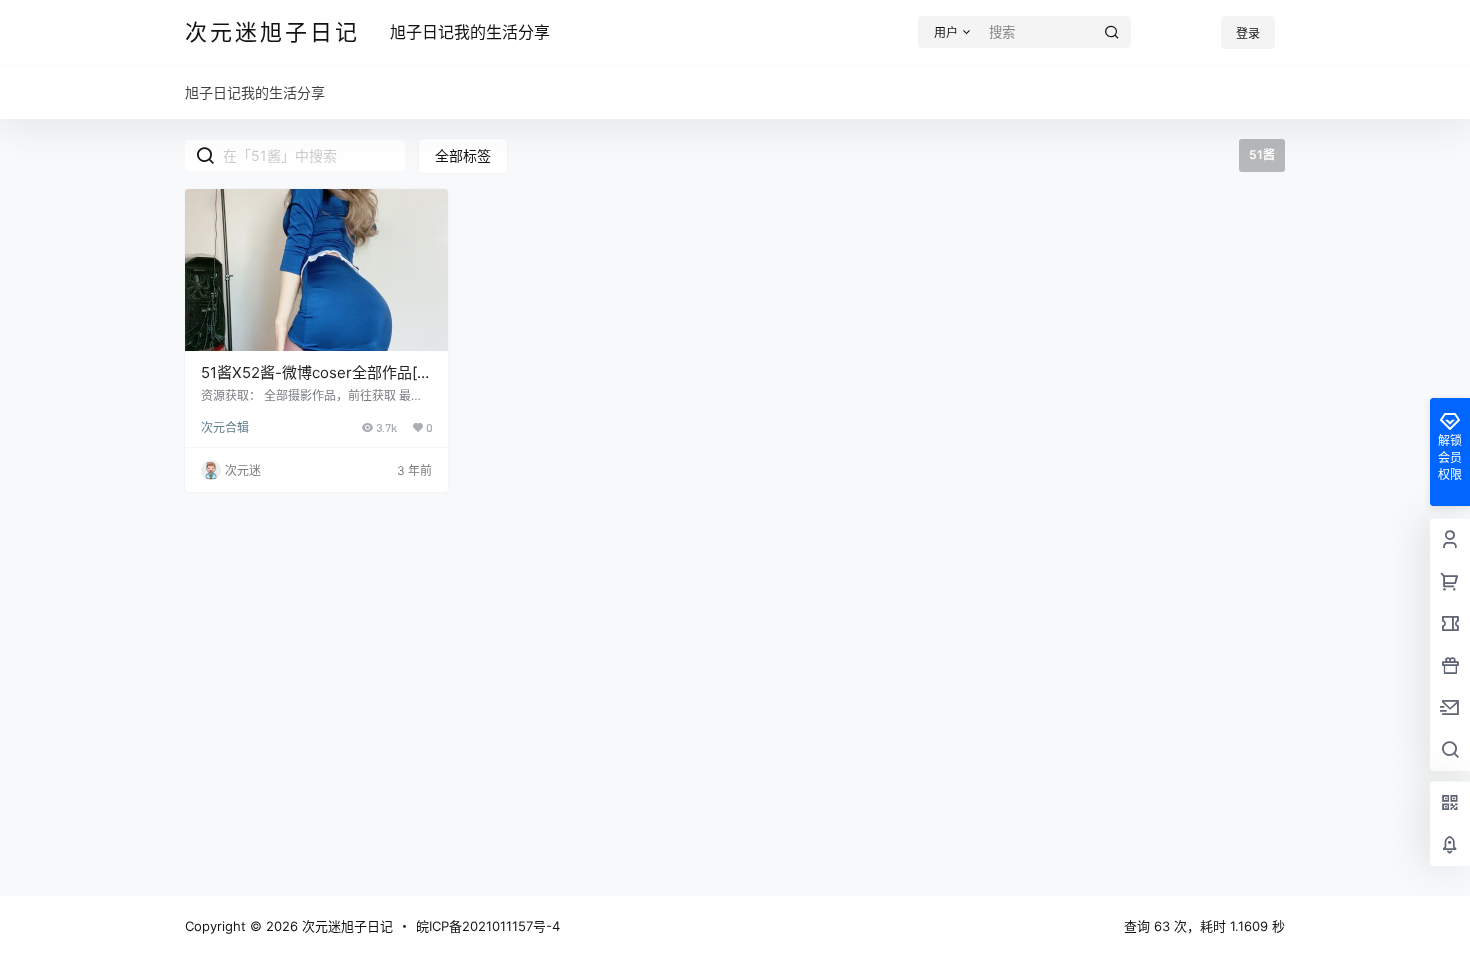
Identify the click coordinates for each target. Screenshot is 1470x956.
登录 (1248, 33)
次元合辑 (225, 427)
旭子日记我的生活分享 (470, 32)
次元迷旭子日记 (345, 926)
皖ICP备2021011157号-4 (488, 926)
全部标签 (463, 155)
